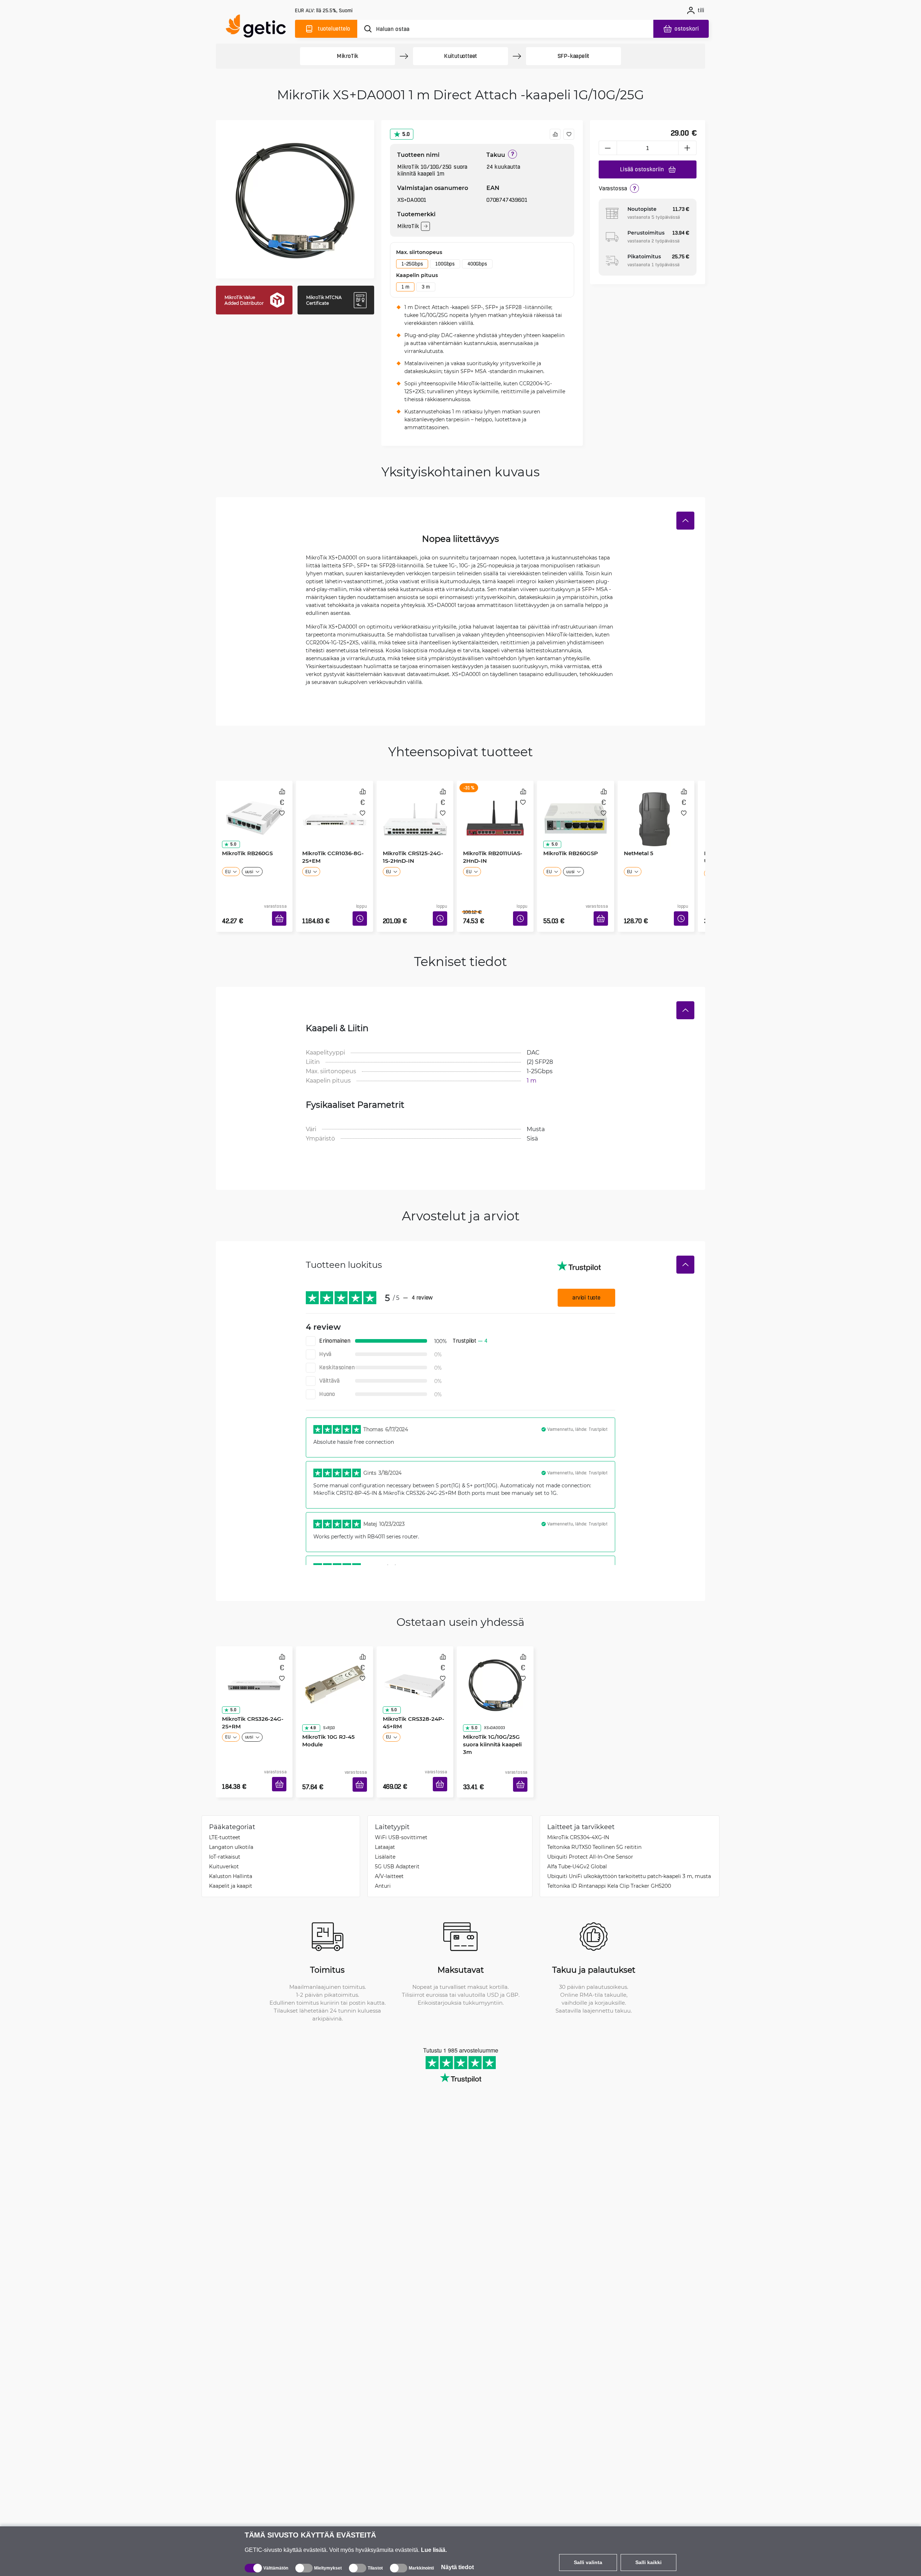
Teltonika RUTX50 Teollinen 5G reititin (594, 1825)
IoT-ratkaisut (225, 1835)
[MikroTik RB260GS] (254, 811)
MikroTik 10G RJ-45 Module (326, 1709)
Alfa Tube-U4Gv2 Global (577, 1845)
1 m (405, 287)
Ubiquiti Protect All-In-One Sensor (590, 1835)
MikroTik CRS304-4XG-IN (578, 1816)
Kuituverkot (224, 1845)
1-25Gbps (412, 264)
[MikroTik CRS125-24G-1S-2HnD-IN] (415, 811)
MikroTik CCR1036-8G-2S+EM (330, 854)
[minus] (608, 148)
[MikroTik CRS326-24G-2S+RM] (254, 1666)
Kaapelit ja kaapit (231, 1864)
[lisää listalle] (569, 134)
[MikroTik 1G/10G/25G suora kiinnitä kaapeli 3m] (495, 1666)
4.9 (310, 1697)
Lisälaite (385, 1835)
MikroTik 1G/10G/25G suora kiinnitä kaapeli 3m (495, 1709)
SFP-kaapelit (574, 56)
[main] (259, 28)
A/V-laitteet (389, 1854)
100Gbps (445, 264)
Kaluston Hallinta (231, 1854)
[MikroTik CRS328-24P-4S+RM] (415, 1666)
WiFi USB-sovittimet (401, 1816)
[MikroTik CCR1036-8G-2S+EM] (334, 811)
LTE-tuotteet (225, 1816)
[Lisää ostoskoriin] (282, 910)
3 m (426, 287)
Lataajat (385, 1825)
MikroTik (348, 56)
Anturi (383, 1864)
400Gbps (477, 264)
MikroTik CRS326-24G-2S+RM (250, 1709)
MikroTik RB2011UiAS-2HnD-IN (490, 854)
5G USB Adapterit (397, 1845)
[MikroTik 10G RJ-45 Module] (334, 1666)
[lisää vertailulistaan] (555, 134)
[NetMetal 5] (656, 811)
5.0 (406, 134)
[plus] (688, 148)
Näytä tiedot (457, 2567)
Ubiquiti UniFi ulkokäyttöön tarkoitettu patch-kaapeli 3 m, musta (629, 1854)
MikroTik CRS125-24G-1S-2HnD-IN (414, 854)
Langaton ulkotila (231, 1825)
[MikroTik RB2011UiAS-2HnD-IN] (495, 811)
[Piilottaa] (685, 521)
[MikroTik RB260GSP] (575, 811)
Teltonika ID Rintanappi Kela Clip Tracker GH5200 (609, 1864)
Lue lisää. (434, 2550)
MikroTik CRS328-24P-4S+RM (411, 1709)
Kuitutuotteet (460, 56)
